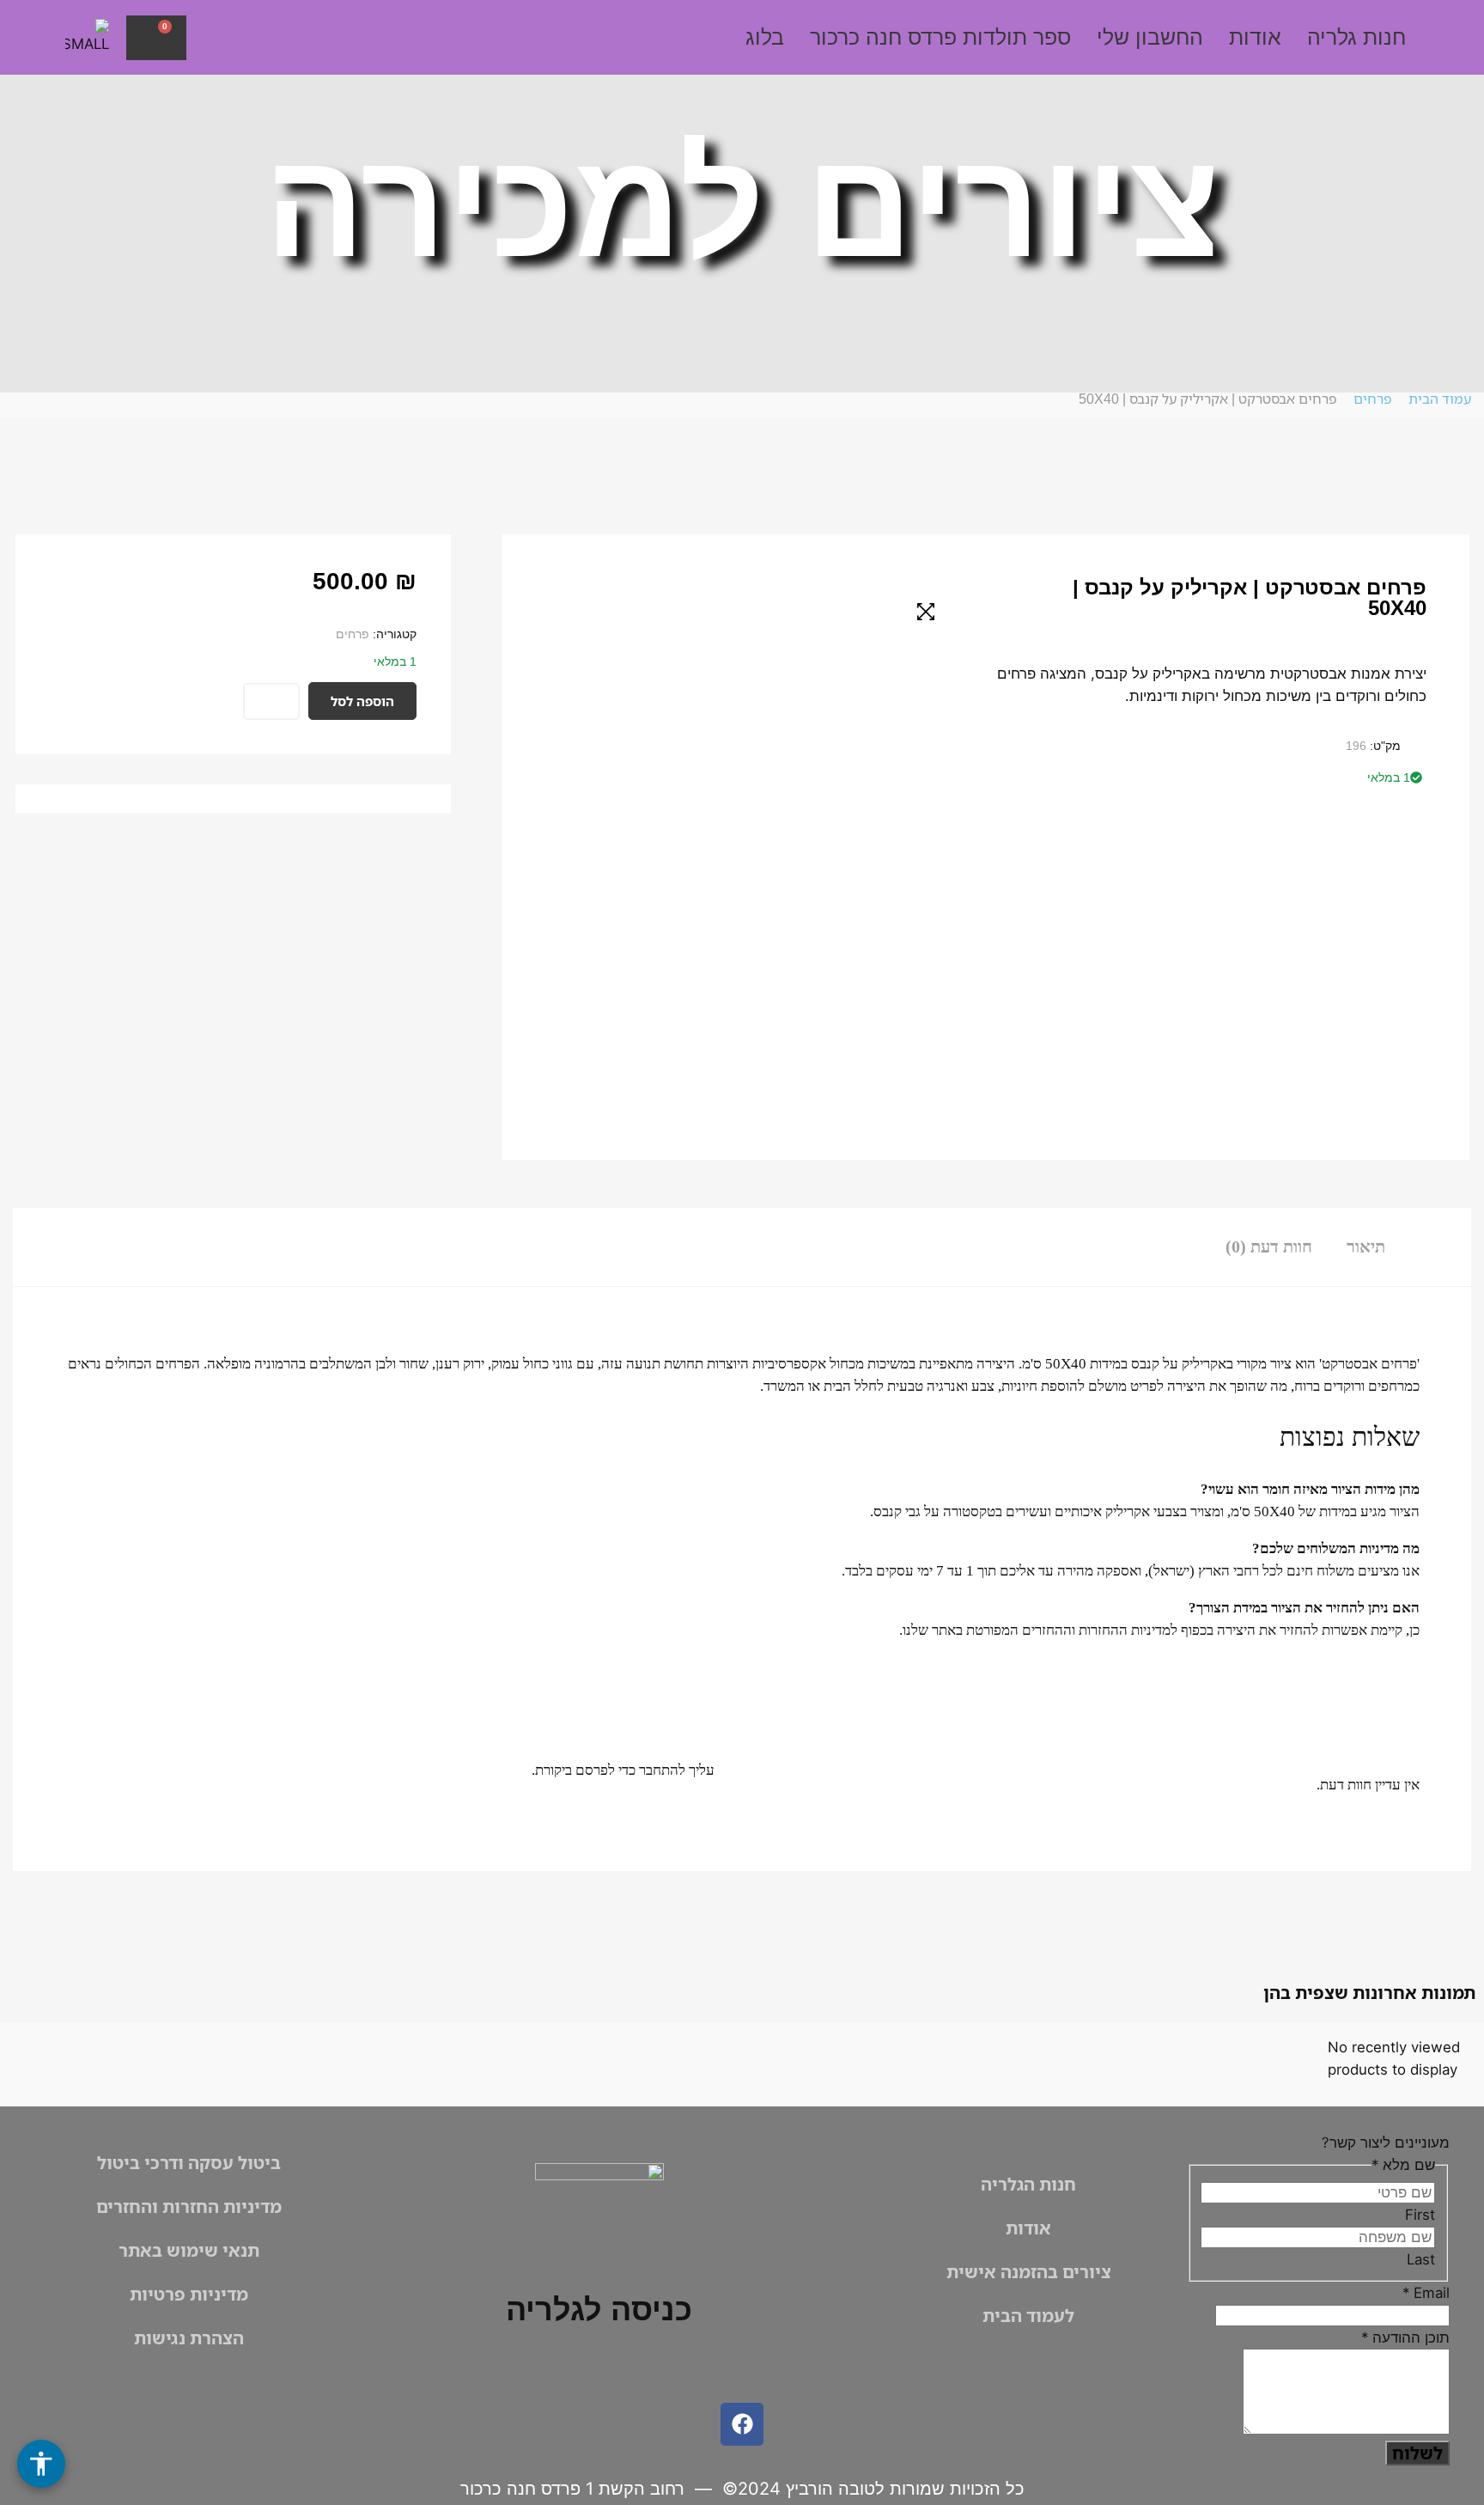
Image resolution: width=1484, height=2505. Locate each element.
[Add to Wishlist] (271, 701)
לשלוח (1417, 2453)
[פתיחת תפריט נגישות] (41, 2464)
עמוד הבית (1440, 399)
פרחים (1373, 399)
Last (1421, 2259)
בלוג (765, 37)
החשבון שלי (1150, 37)
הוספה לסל (362, 701)
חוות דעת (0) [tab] (1269, 1246)
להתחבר (662, 1770)
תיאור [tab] (1366, 1246)
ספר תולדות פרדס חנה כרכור (940, 37)
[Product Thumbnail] (926, 612)
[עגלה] (156, 38)
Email (1426, 2293)
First (1420, 2215)
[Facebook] (742, 2424)
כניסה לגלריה (599, 2310)
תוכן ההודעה (1405, 2337)
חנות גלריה (1356, 37)
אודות (1255, 37)
